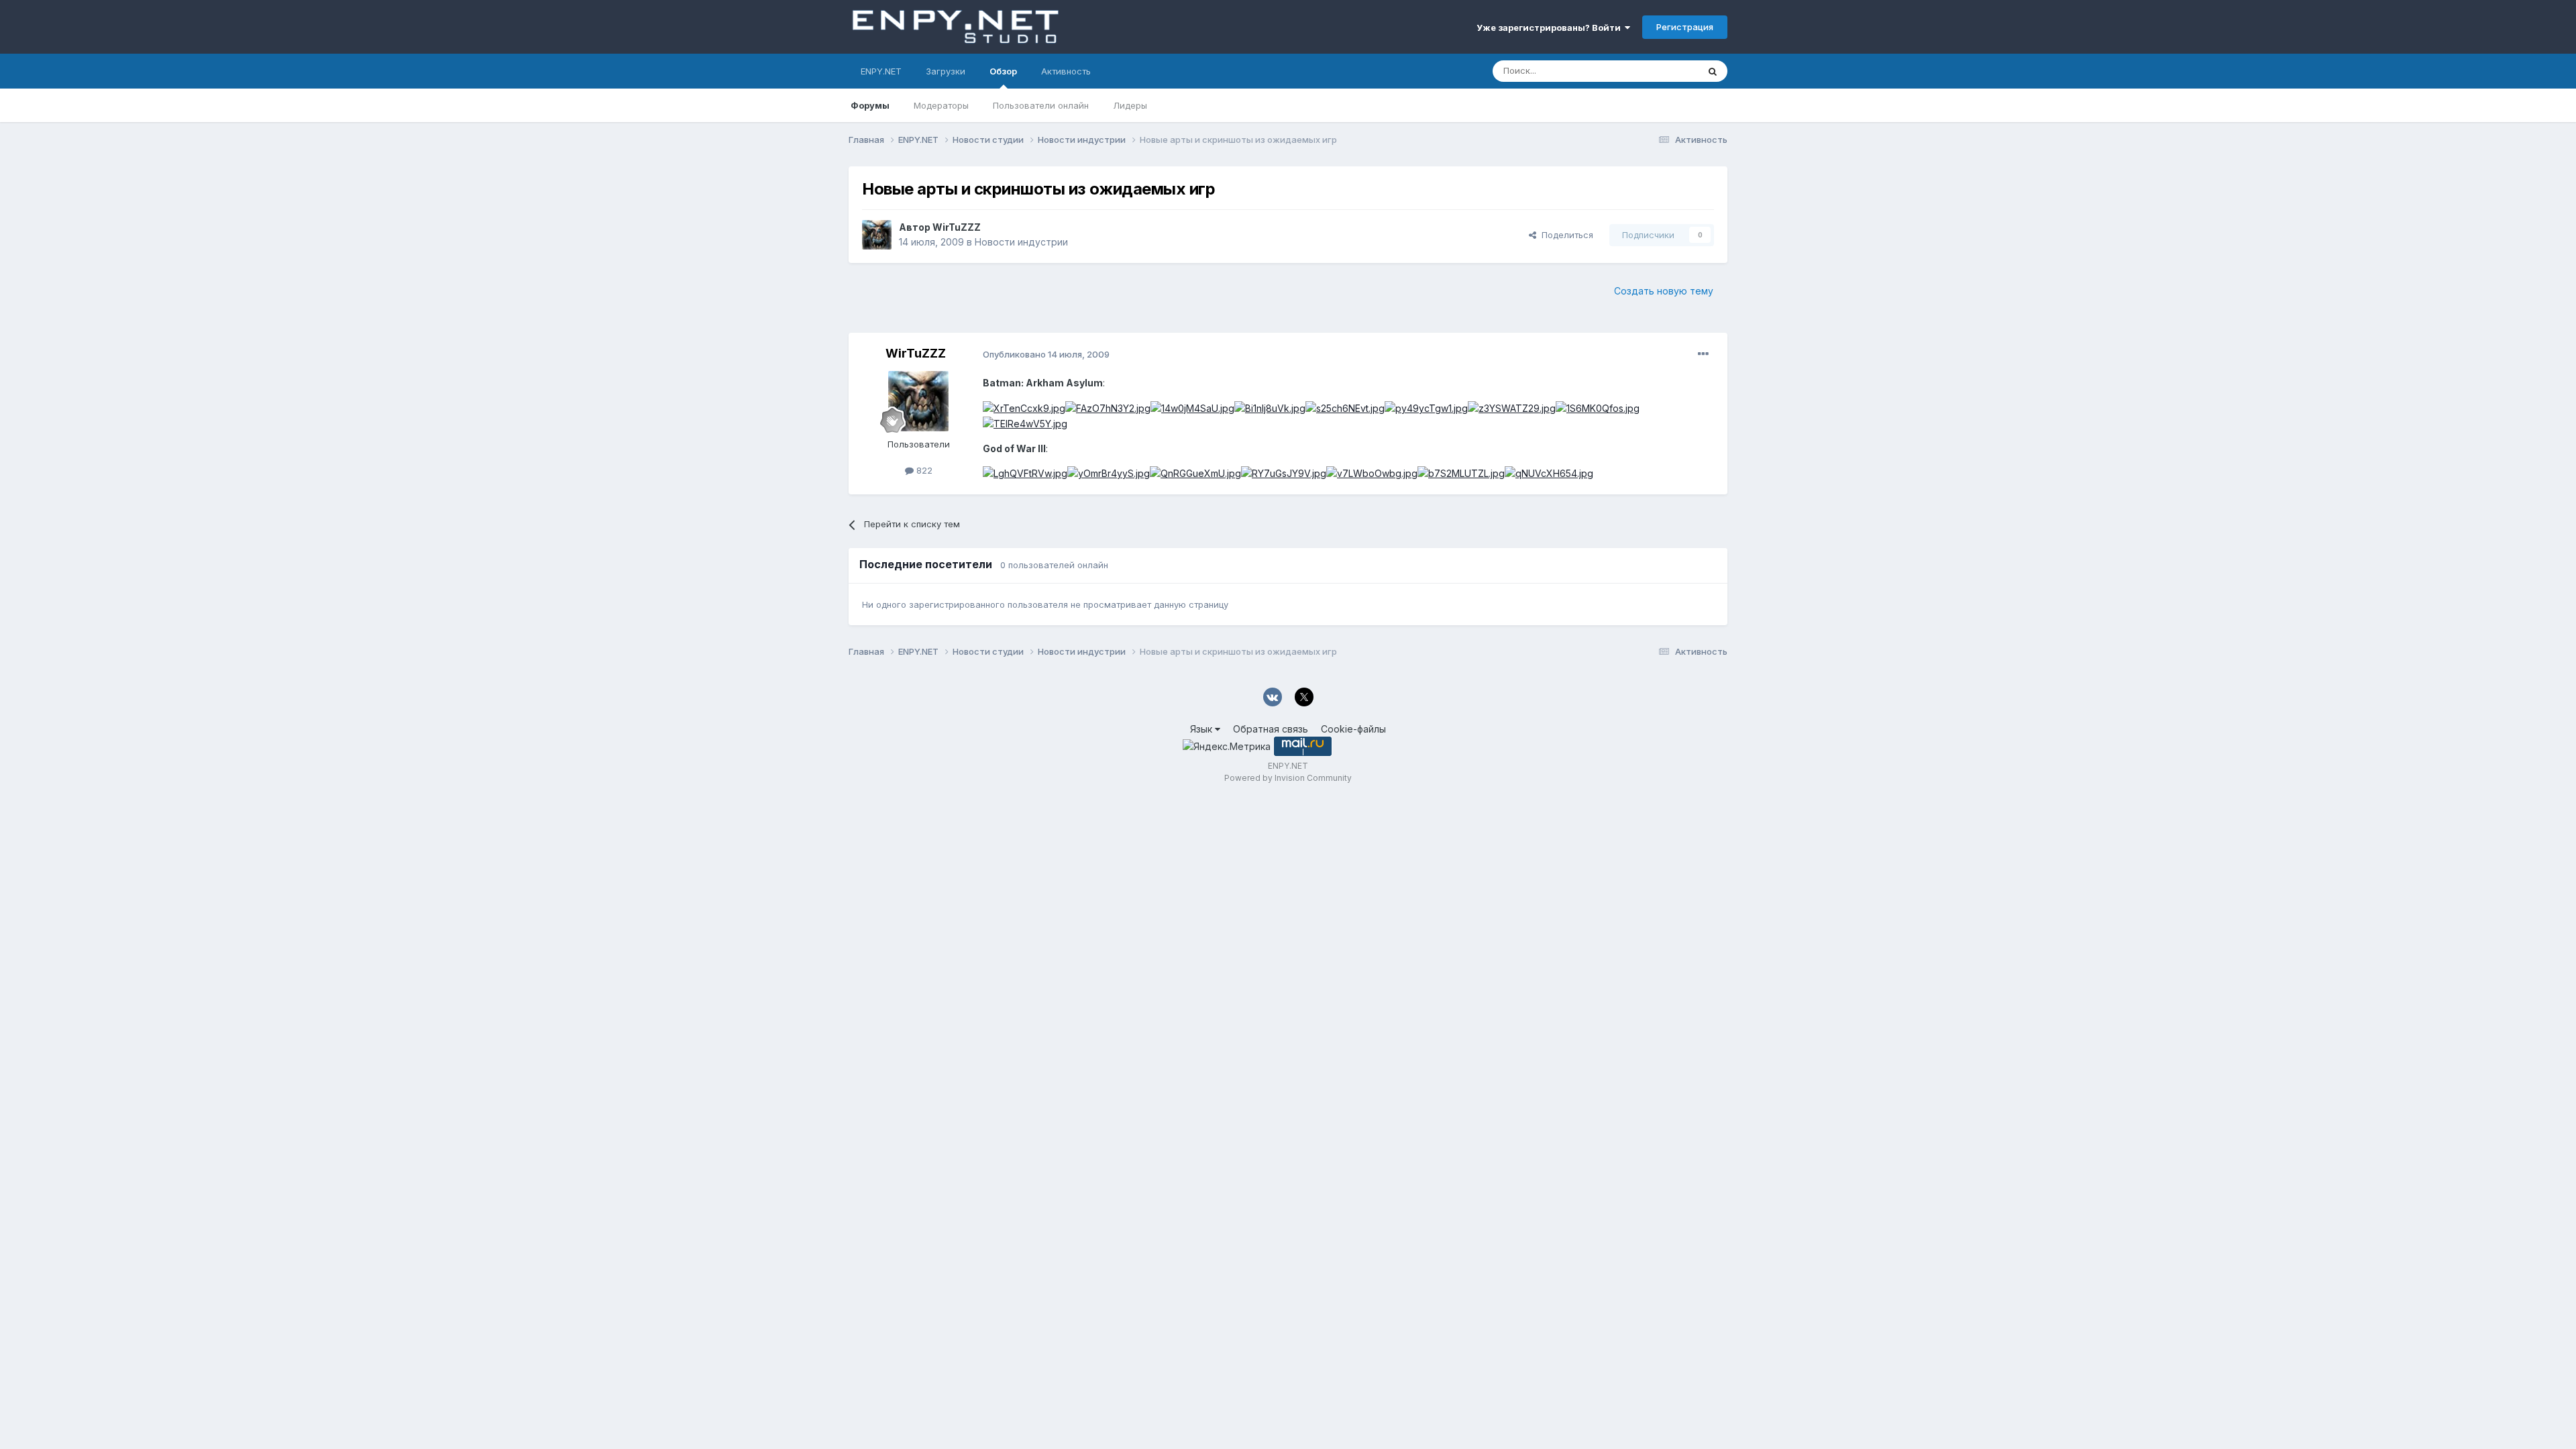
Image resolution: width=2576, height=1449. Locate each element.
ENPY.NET (881, 71)
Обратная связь (1271, 729)
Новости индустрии (1021, 242)
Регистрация (1685, 27)
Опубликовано (1046, 354)
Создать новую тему (1664, 291)
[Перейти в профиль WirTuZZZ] (877, 235)
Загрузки (946, 71)
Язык (1202, 729)
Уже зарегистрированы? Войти (1551, 28)
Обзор (1003, 71)
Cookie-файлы (1353, 729)
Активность (1066, 71)
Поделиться (1565, 235)
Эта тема (1662, 71)
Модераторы (941, 105)
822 (923, 470)
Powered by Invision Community (1288, 778)
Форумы (870, 105)
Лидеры (1130, 105)
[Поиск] (1713, 71)
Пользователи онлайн (1041, 105)
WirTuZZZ (957, 227)
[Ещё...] (1703, 354)
